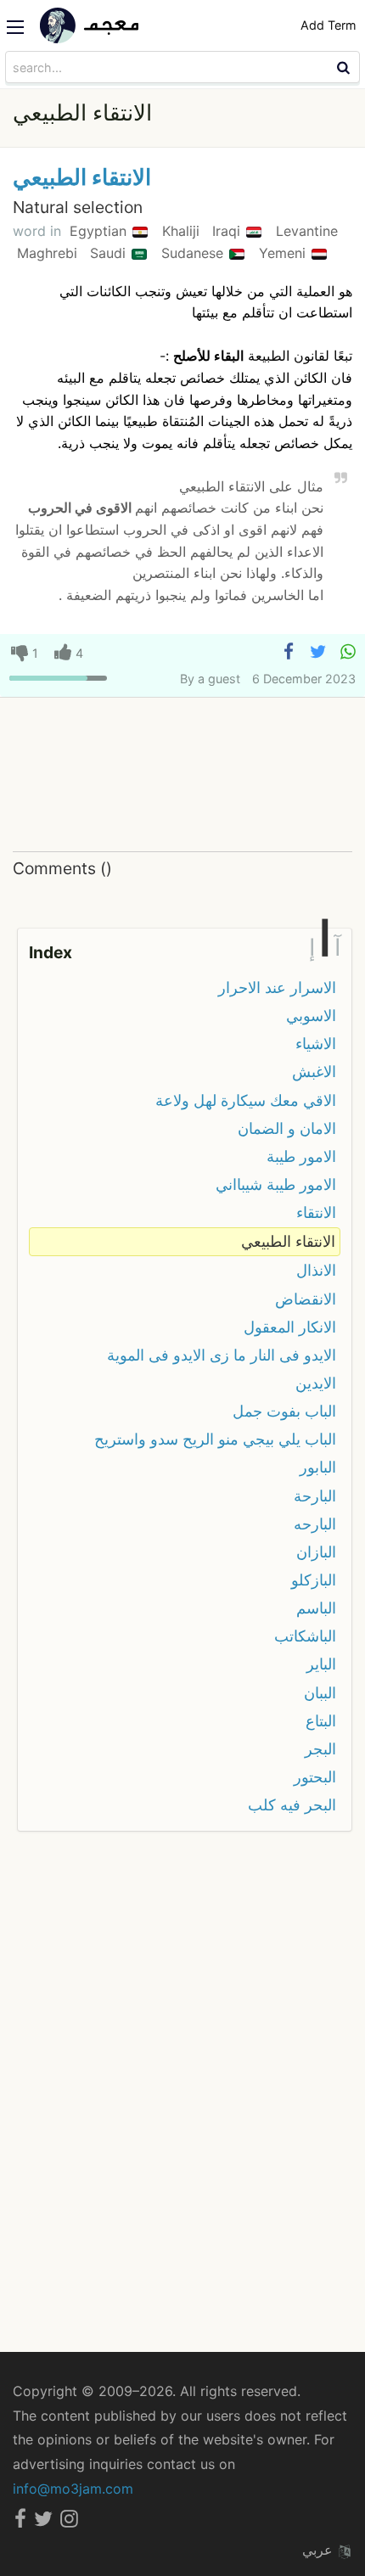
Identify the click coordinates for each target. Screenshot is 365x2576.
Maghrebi (49, 253)
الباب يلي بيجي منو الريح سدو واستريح (215, 1439)
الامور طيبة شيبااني (276, 1184)
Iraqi (228, 231)
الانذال (316, 1270)
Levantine (307, 231)
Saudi (110, 253)
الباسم (316, 1608)
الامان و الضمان (287, 1128)
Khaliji (183, 231)
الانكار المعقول (290, 1327)
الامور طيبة (301, 1156)
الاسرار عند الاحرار (277, 988)
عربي (320, 2550)
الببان (320, 1693)
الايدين (316, 1383)
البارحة (315, 1496)
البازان (316, 1552)
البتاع (321, 1721)
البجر (320, 1749)
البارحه (315, 1524)
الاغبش (314, 1072)
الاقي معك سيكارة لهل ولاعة (246, 1100)
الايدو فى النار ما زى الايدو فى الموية (222, 1355)
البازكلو (314, 1580)
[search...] (345, 67)
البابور (318, 1467)
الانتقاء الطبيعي (82, 177)
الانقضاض (306, 1299)
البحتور (315, 1777)
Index (51, 952)
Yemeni (284, 253)
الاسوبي (311, 1016)
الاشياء (316, 1044)
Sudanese (194, 253)
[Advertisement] (182, 775)
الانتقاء (316, 1212)
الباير (321, 1664)
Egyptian (100, 231)
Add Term (328, 25)
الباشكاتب (305, 1636)
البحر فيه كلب (292, 1805)
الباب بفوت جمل (284, 1411)
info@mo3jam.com (73, 2489)
